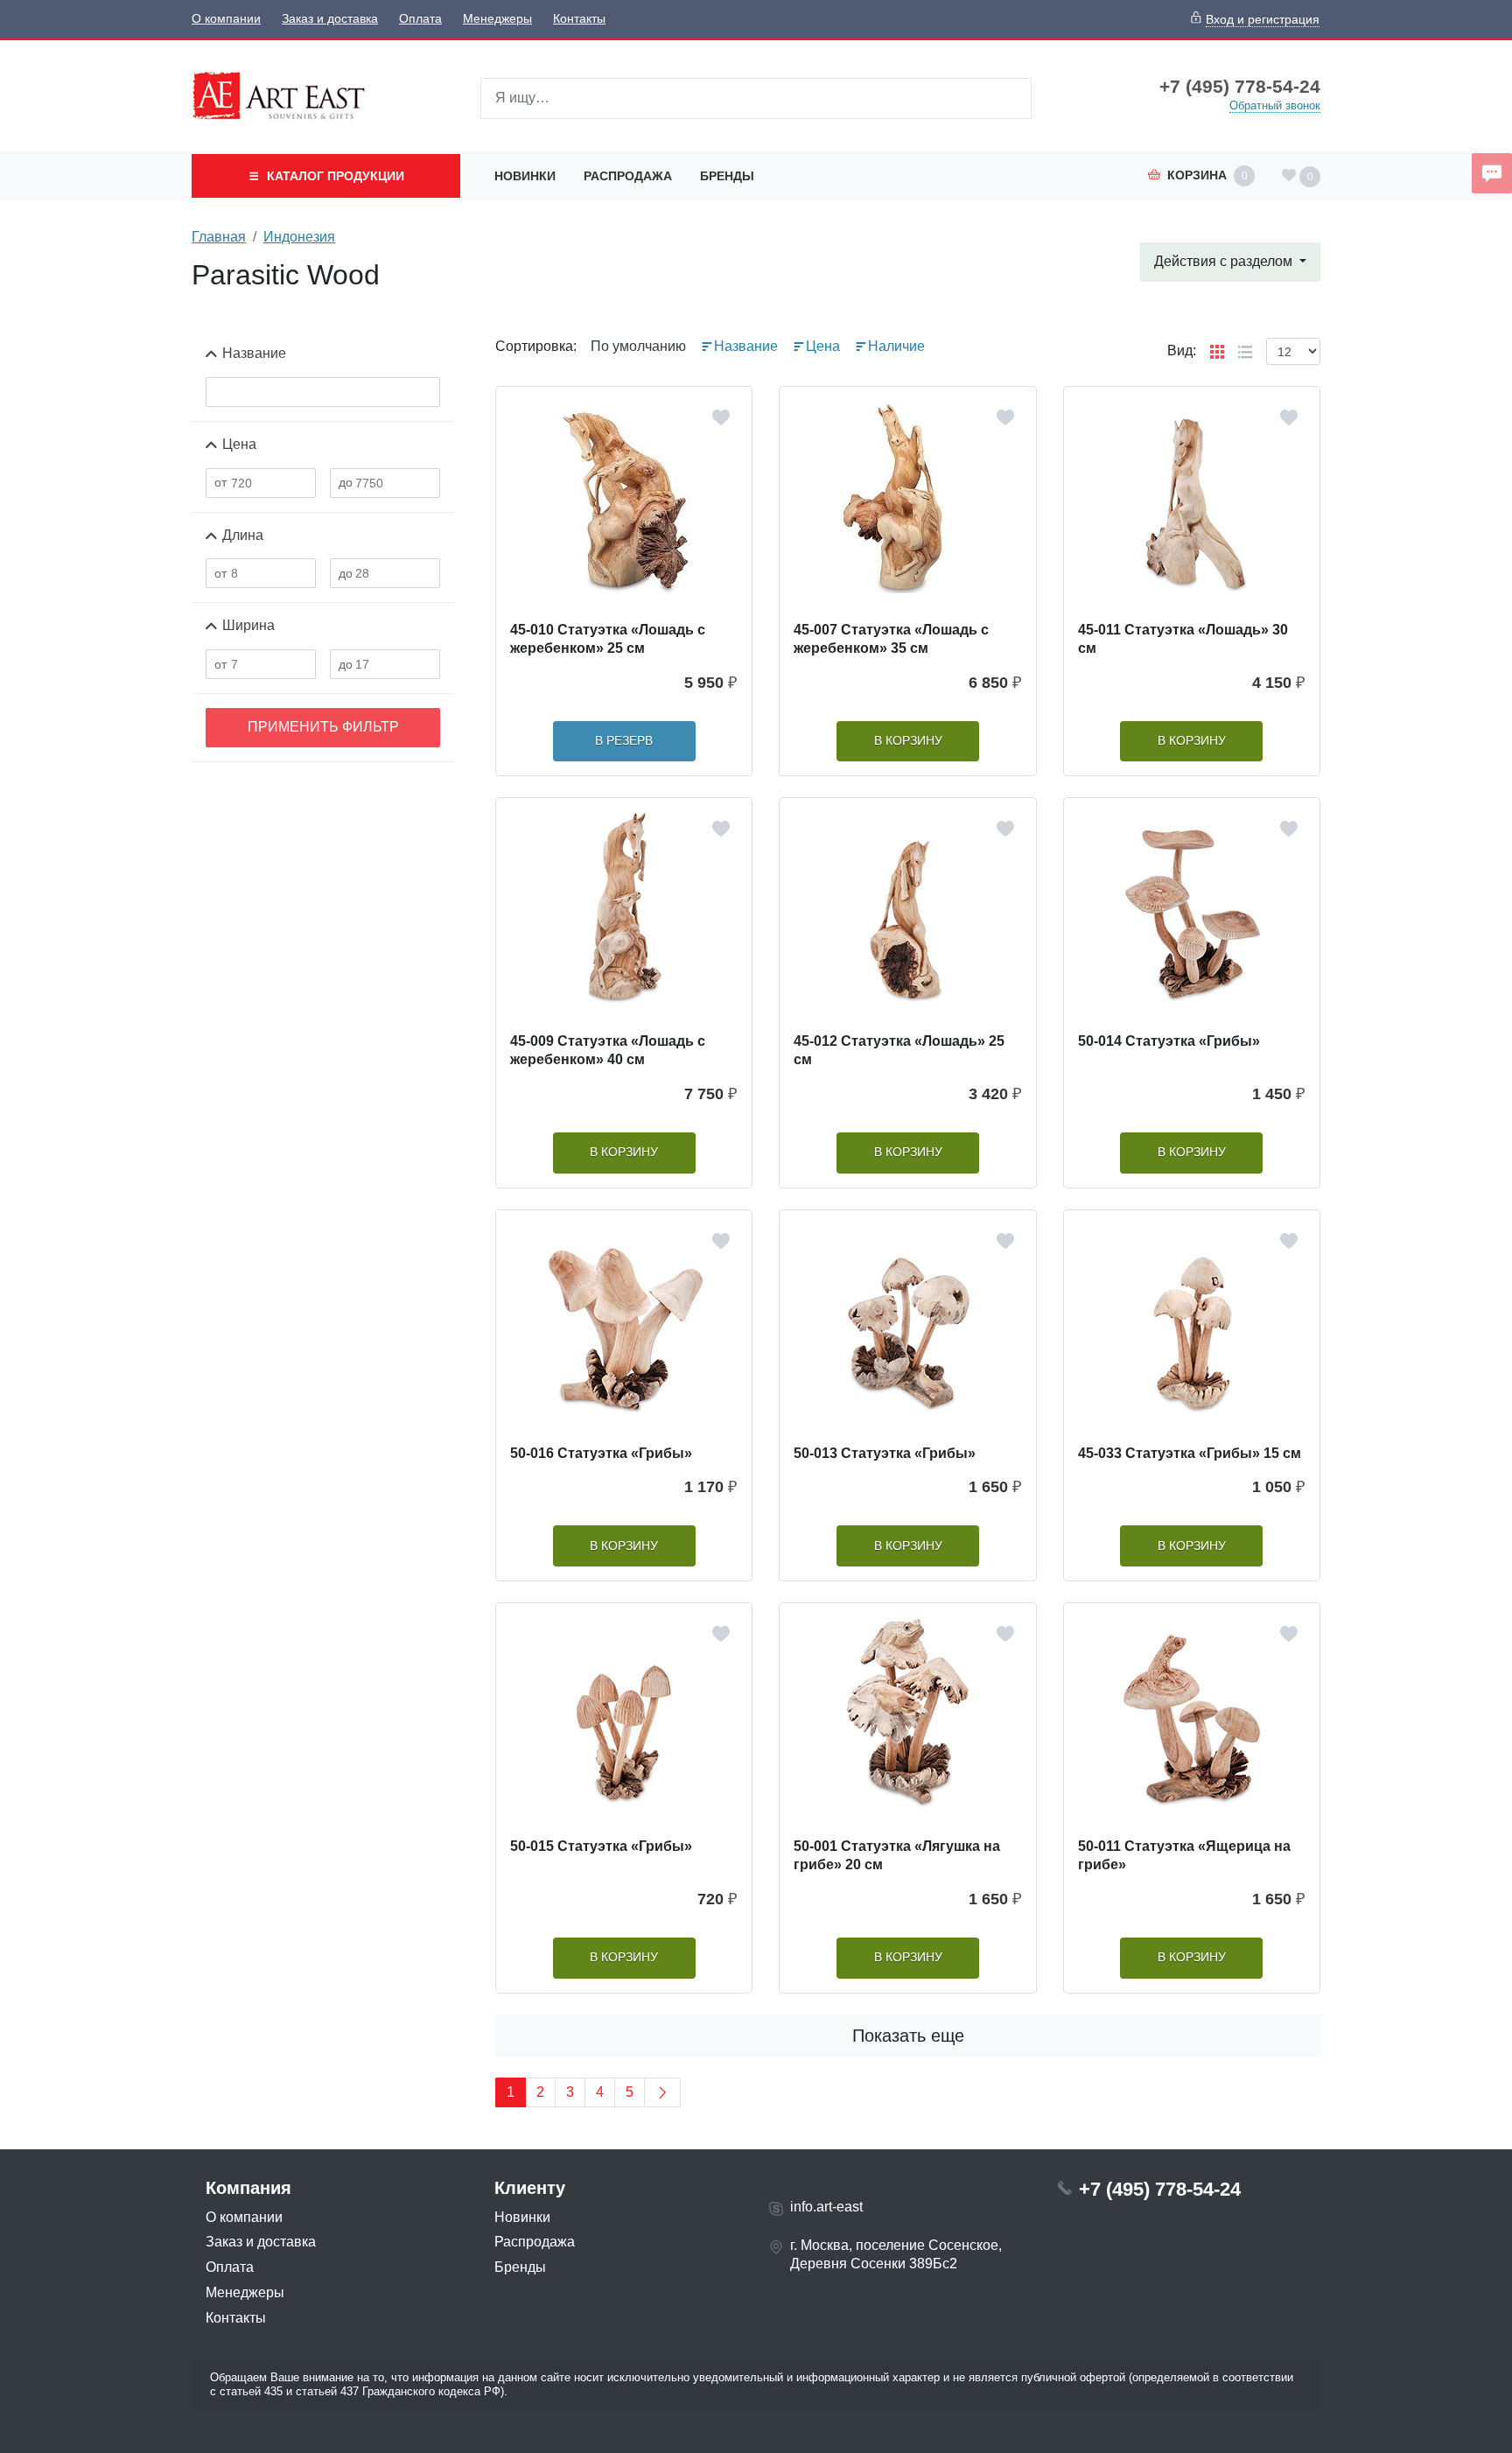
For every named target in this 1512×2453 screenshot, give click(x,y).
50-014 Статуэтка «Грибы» (1169, 1041)
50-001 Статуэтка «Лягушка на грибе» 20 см (897, 1855)
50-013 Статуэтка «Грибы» (885, 1453)
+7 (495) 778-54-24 (1240, 87)
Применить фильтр (323, 727)
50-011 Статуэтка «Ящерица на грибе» (1184, 1855)
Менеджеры (497, 19)
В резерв (624, 741)
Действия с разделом (1225, 261)
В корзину (908, 741)
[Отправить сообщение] (1492, 173)
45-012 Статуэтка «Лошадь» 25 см (899, 1050)
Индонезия (299, 237)
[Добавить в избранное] (721, 417)
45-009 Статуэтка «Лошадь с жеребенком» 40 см (608, 1050)
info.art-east (826, 2207)
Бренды (727, 176)
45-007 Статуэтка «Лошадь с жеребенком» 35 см (891, 639)
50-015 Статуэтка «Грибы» (601, 1846)
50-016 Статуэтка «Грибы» (601, 1453)
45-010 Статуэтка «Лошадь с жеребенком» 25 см (608, 639)
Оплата (420, 19)
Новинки (525, 176)
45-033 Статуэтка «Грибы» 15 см (1190, 1453)
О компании (226, 19)
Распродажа (628, 176)
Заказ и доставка (330, 19)
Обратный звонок (1275, 105)
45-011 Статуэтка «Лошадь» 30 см (1183, 639)
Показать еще (908, 2036)
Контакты (579, 19)
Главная (219, 237)
